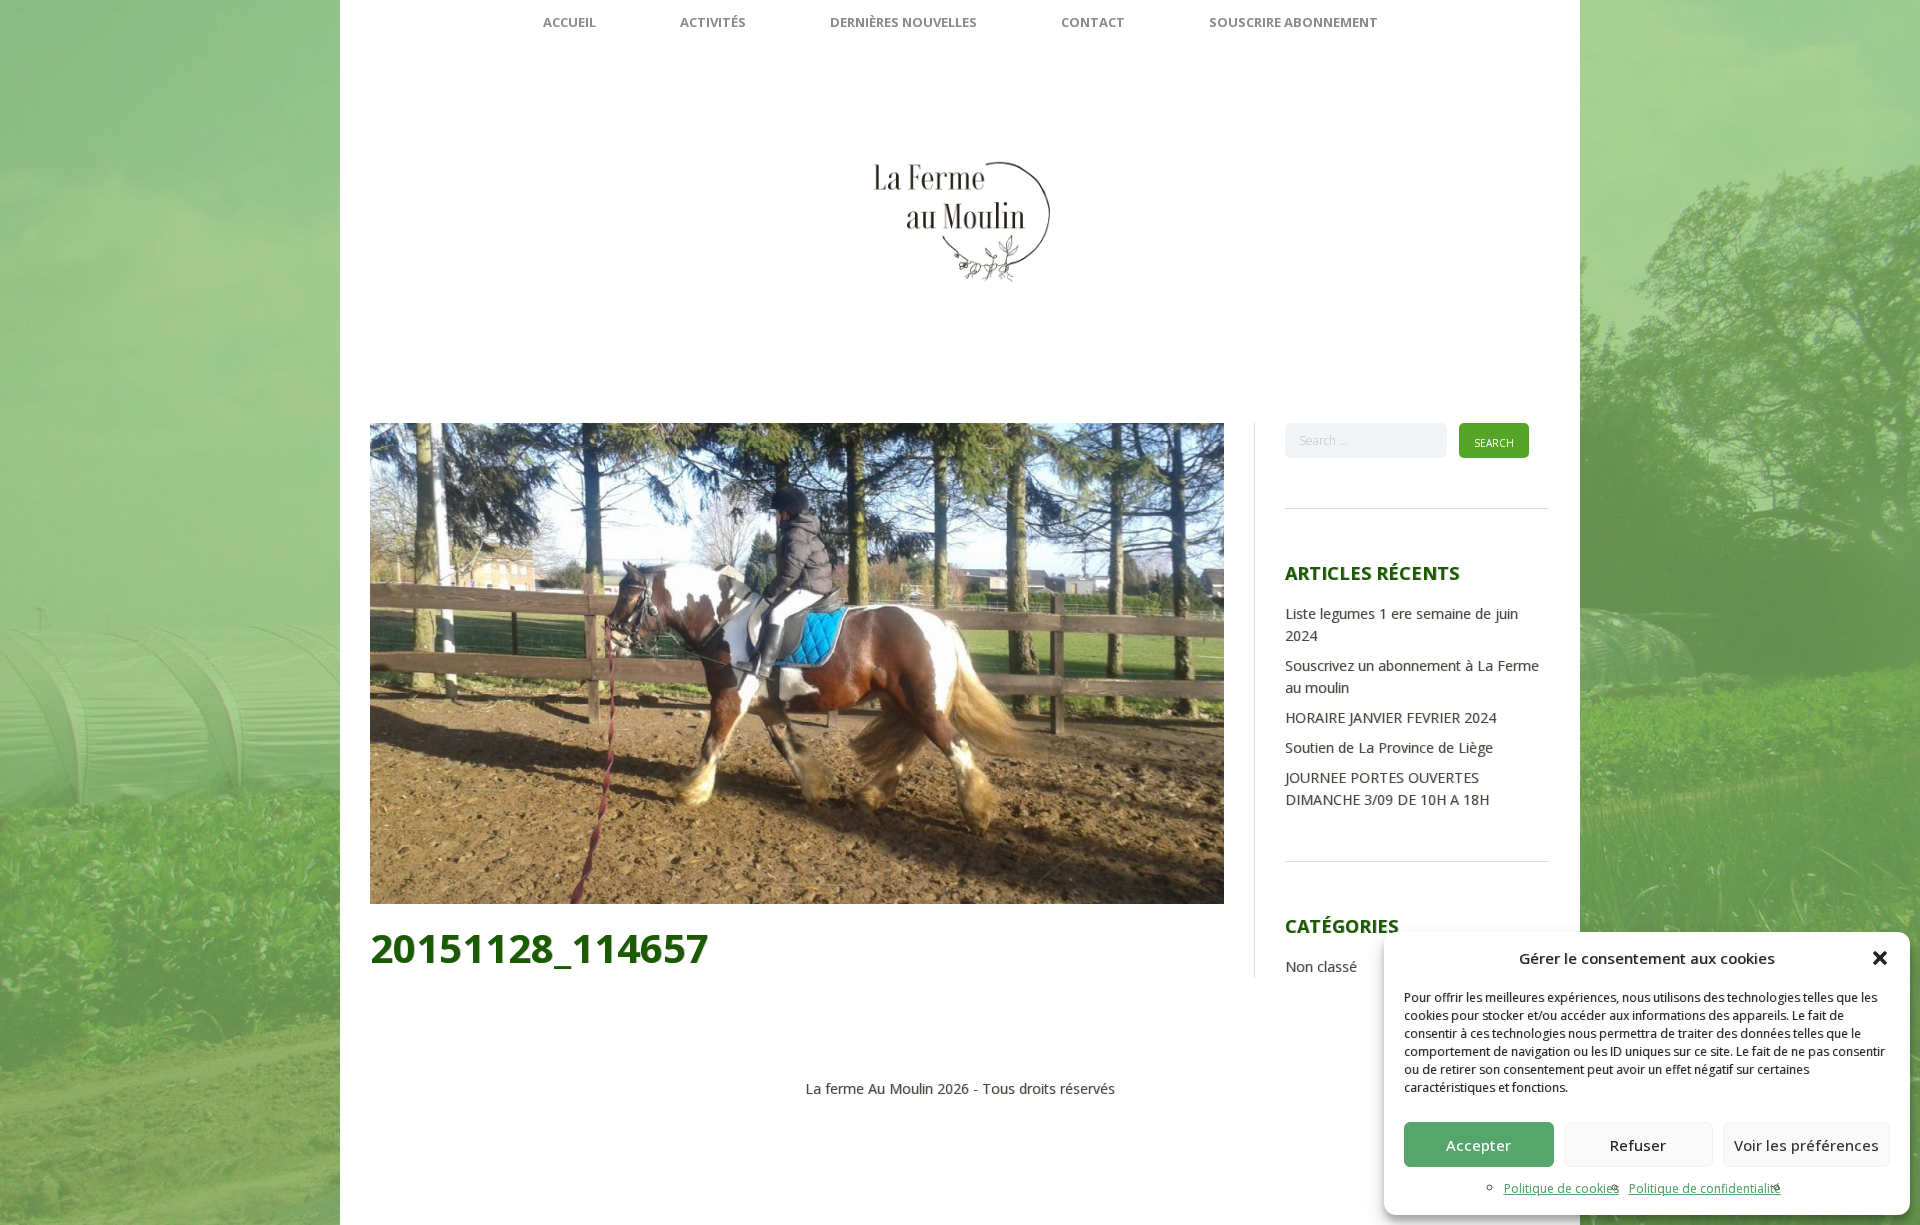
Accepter (1478, 1145)
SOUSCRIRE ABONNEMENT (1293, 22)
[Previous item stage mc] (583, 663)
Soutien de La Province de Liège (1389, 747)
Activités (713, 22)
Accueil (569, 22)
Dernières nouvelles (903, 22)
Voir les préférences (1806, 1145)
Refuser (1638, 1145)
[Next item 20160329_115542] (1010, 663)
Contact (1093, 22)
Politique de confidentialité (1705, 1188)
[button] (1880, 958)
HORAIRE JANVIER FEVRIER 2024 (1390, 717)
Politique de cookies (1561, 1188)
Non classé (1321, 966)
